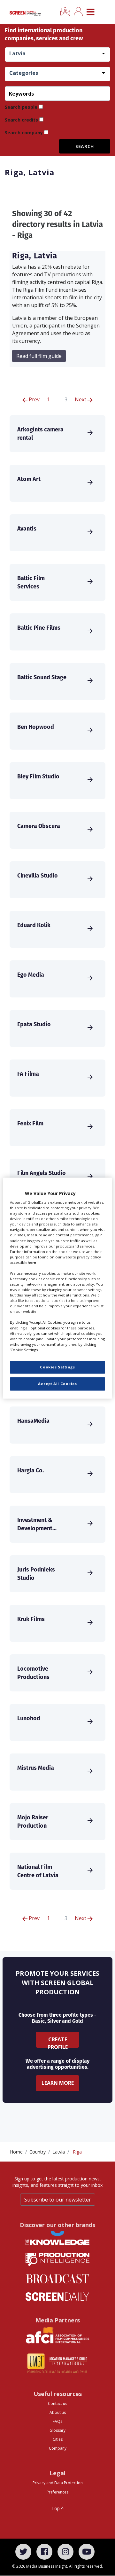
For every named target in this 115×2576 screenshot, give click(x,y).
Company (58, 2448)
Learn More (58, 2083)
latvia (59, 2152)
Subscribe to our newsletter (58, 2200)
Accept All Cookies (57, 1384)
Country (38, 2152)
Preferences (57, 2492)
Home (16, 2152)
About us (58, 2412)
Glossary (57, 2430)
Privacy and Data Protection (58, 2483)
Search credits (21, 120)
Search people (21, 107)
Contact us (57, 2403)
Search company (24, 133)
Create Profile (58, 2042)
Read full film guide (39, 356)
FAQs (57, 2421)
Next (81, 399)
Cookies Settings (57, 1367)
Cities (58, 2439)
